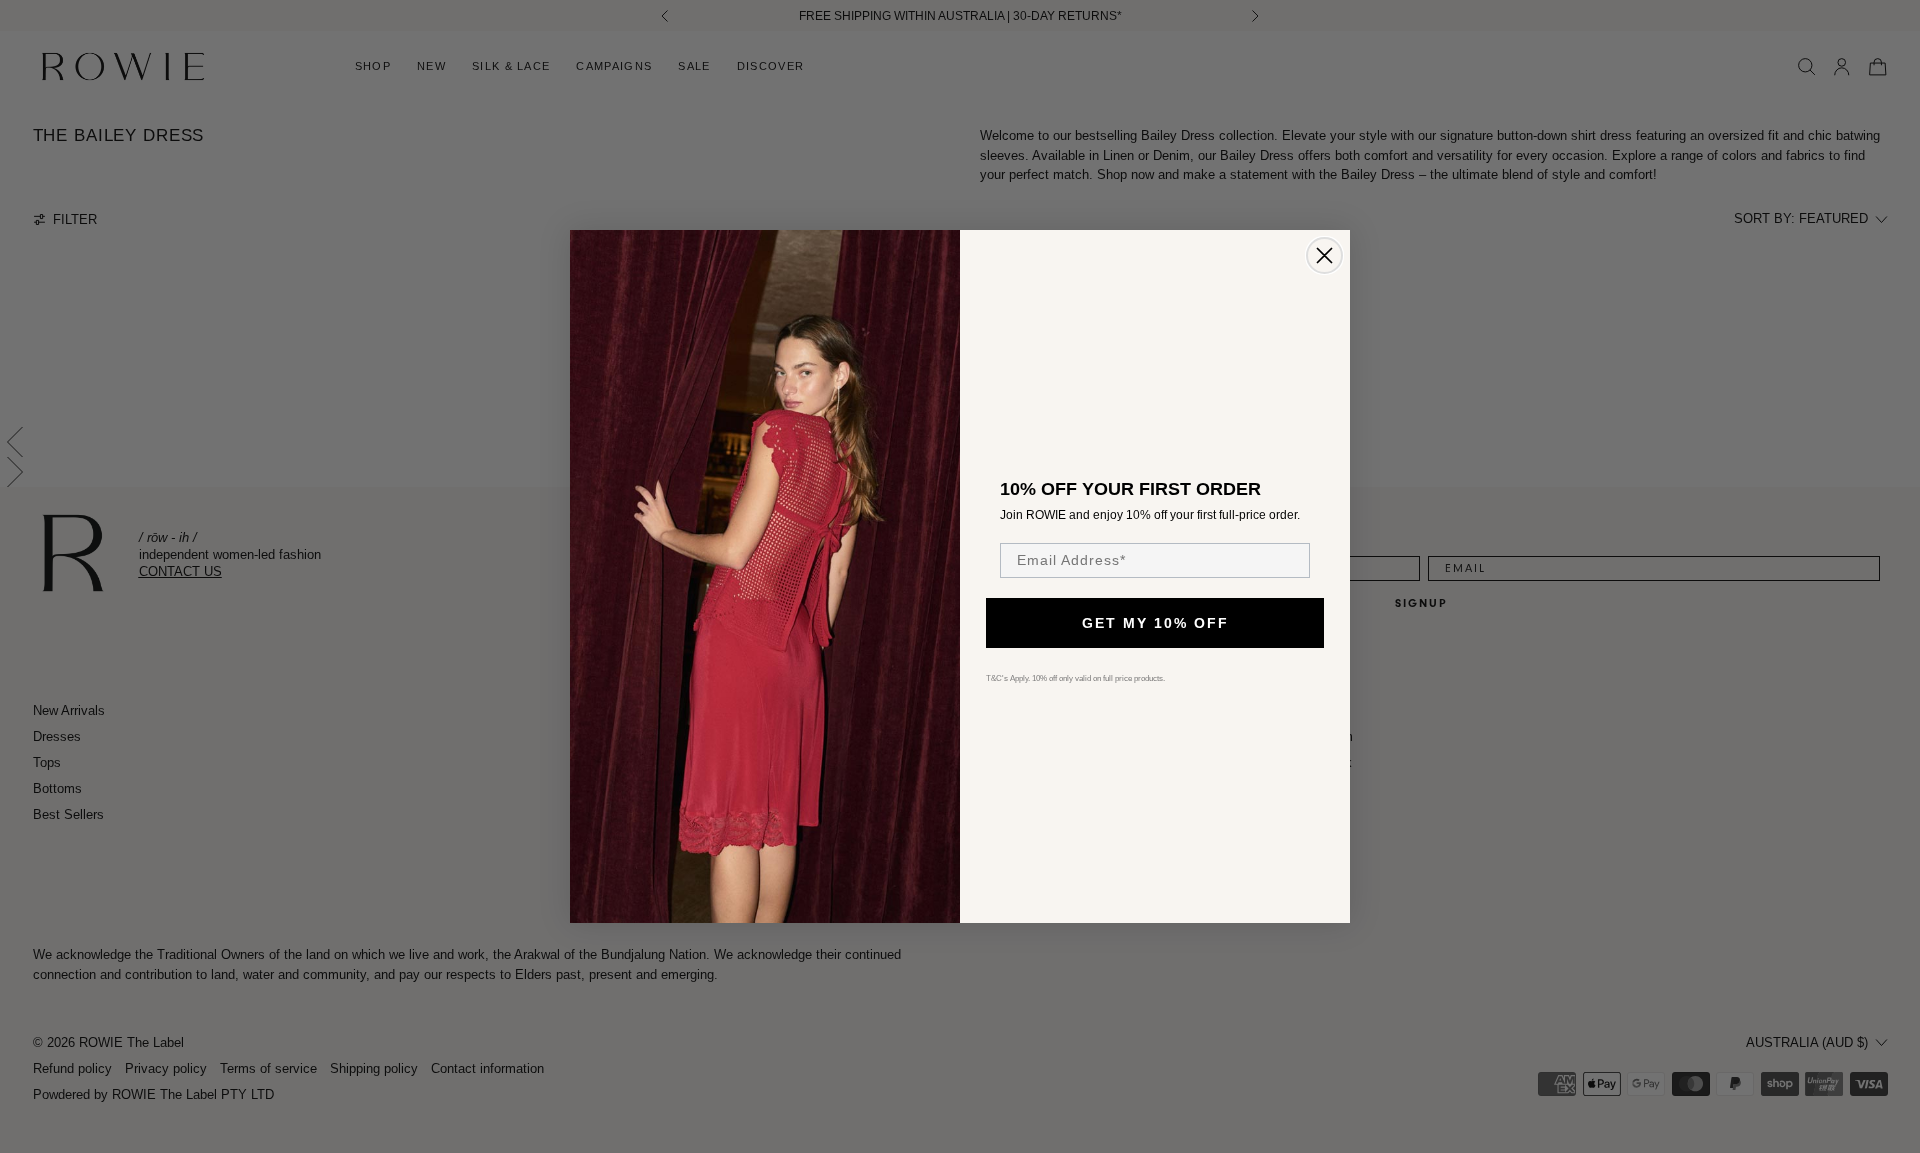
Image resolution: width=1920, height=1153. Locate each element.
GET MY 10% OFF (1155, 623)
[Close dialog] (1324, 255)
